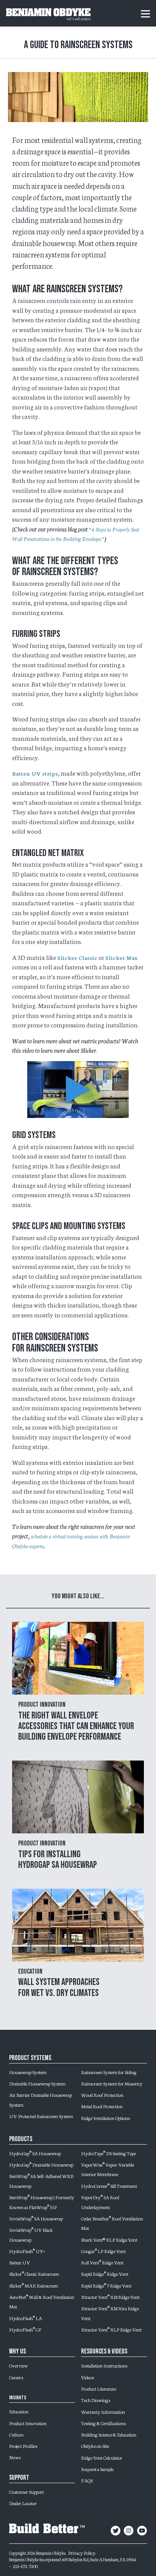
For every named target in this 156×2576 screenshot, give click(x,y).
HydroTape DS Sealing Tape (108, 2153)
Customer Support (27, 2491)
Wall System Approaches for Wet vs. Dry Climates (59, 1987)
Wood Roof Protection (102, 2095)
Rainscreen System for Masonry (112, 2083)
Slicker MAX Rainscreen (34, 2285)
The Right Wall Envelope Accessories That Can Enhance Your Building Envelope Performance (76, 1726)
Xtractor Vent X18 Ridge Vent (110, 2297)
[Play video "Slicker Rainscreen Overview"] (78, 1090)
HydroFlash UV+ (27, 2251)
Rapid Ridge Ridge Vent (105, 2273)
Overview (18, 2365)
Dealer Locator (23, 2503)
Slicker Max (121, 958)
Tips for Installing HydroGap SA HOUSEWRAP (58, 1860)
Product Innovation (28, 2423)
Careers (16, 2377)
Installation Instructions (104, 2365)
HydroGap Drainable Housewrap (41, 2164)
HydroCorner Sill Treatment (109, 2186)
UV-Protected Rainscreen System (41, 2116)
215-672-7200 (25, 2566)
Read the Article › (78, 1682)
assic (91, 958)
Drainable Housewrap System (37, 2083)
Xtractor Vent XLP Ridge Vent (111, 2329)
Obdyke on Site (95, 2446)
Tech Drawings (96, 2400)
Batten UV (19, 2262)
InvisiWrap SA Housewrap (36, 2218)
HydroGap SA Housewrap (35, 2153)
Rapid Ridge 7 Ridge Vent (106, 2285)
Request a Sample (97, 2469)
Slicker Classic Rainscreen (34, 2273)
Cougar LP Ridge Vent (103, 2251)
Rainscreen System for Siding (109, 2072)
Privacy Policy (82, 2552)
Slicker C (70, 958)
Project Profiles (23, 2446)
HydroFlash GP (25, 2329)
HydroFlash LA (26, 2318)
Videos (87, 2377)
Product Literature (99, 2388)
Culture (16, 2434)
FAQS (87, 2480)
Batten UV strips (35, 773)
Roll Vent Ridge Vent (102, 2262)
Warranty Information (103, 2411)
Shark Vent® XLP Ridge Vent (109, 2239)
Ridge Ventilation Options (105, 2118)
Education (19, 2411)
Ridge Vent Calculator (102, 2457)
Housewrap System (28, 2072)
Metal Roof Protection (102, 2106)
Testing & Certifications (103, 2423)
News (15, 2457)
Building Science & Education (109, 2434)
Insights (18, 2398)
